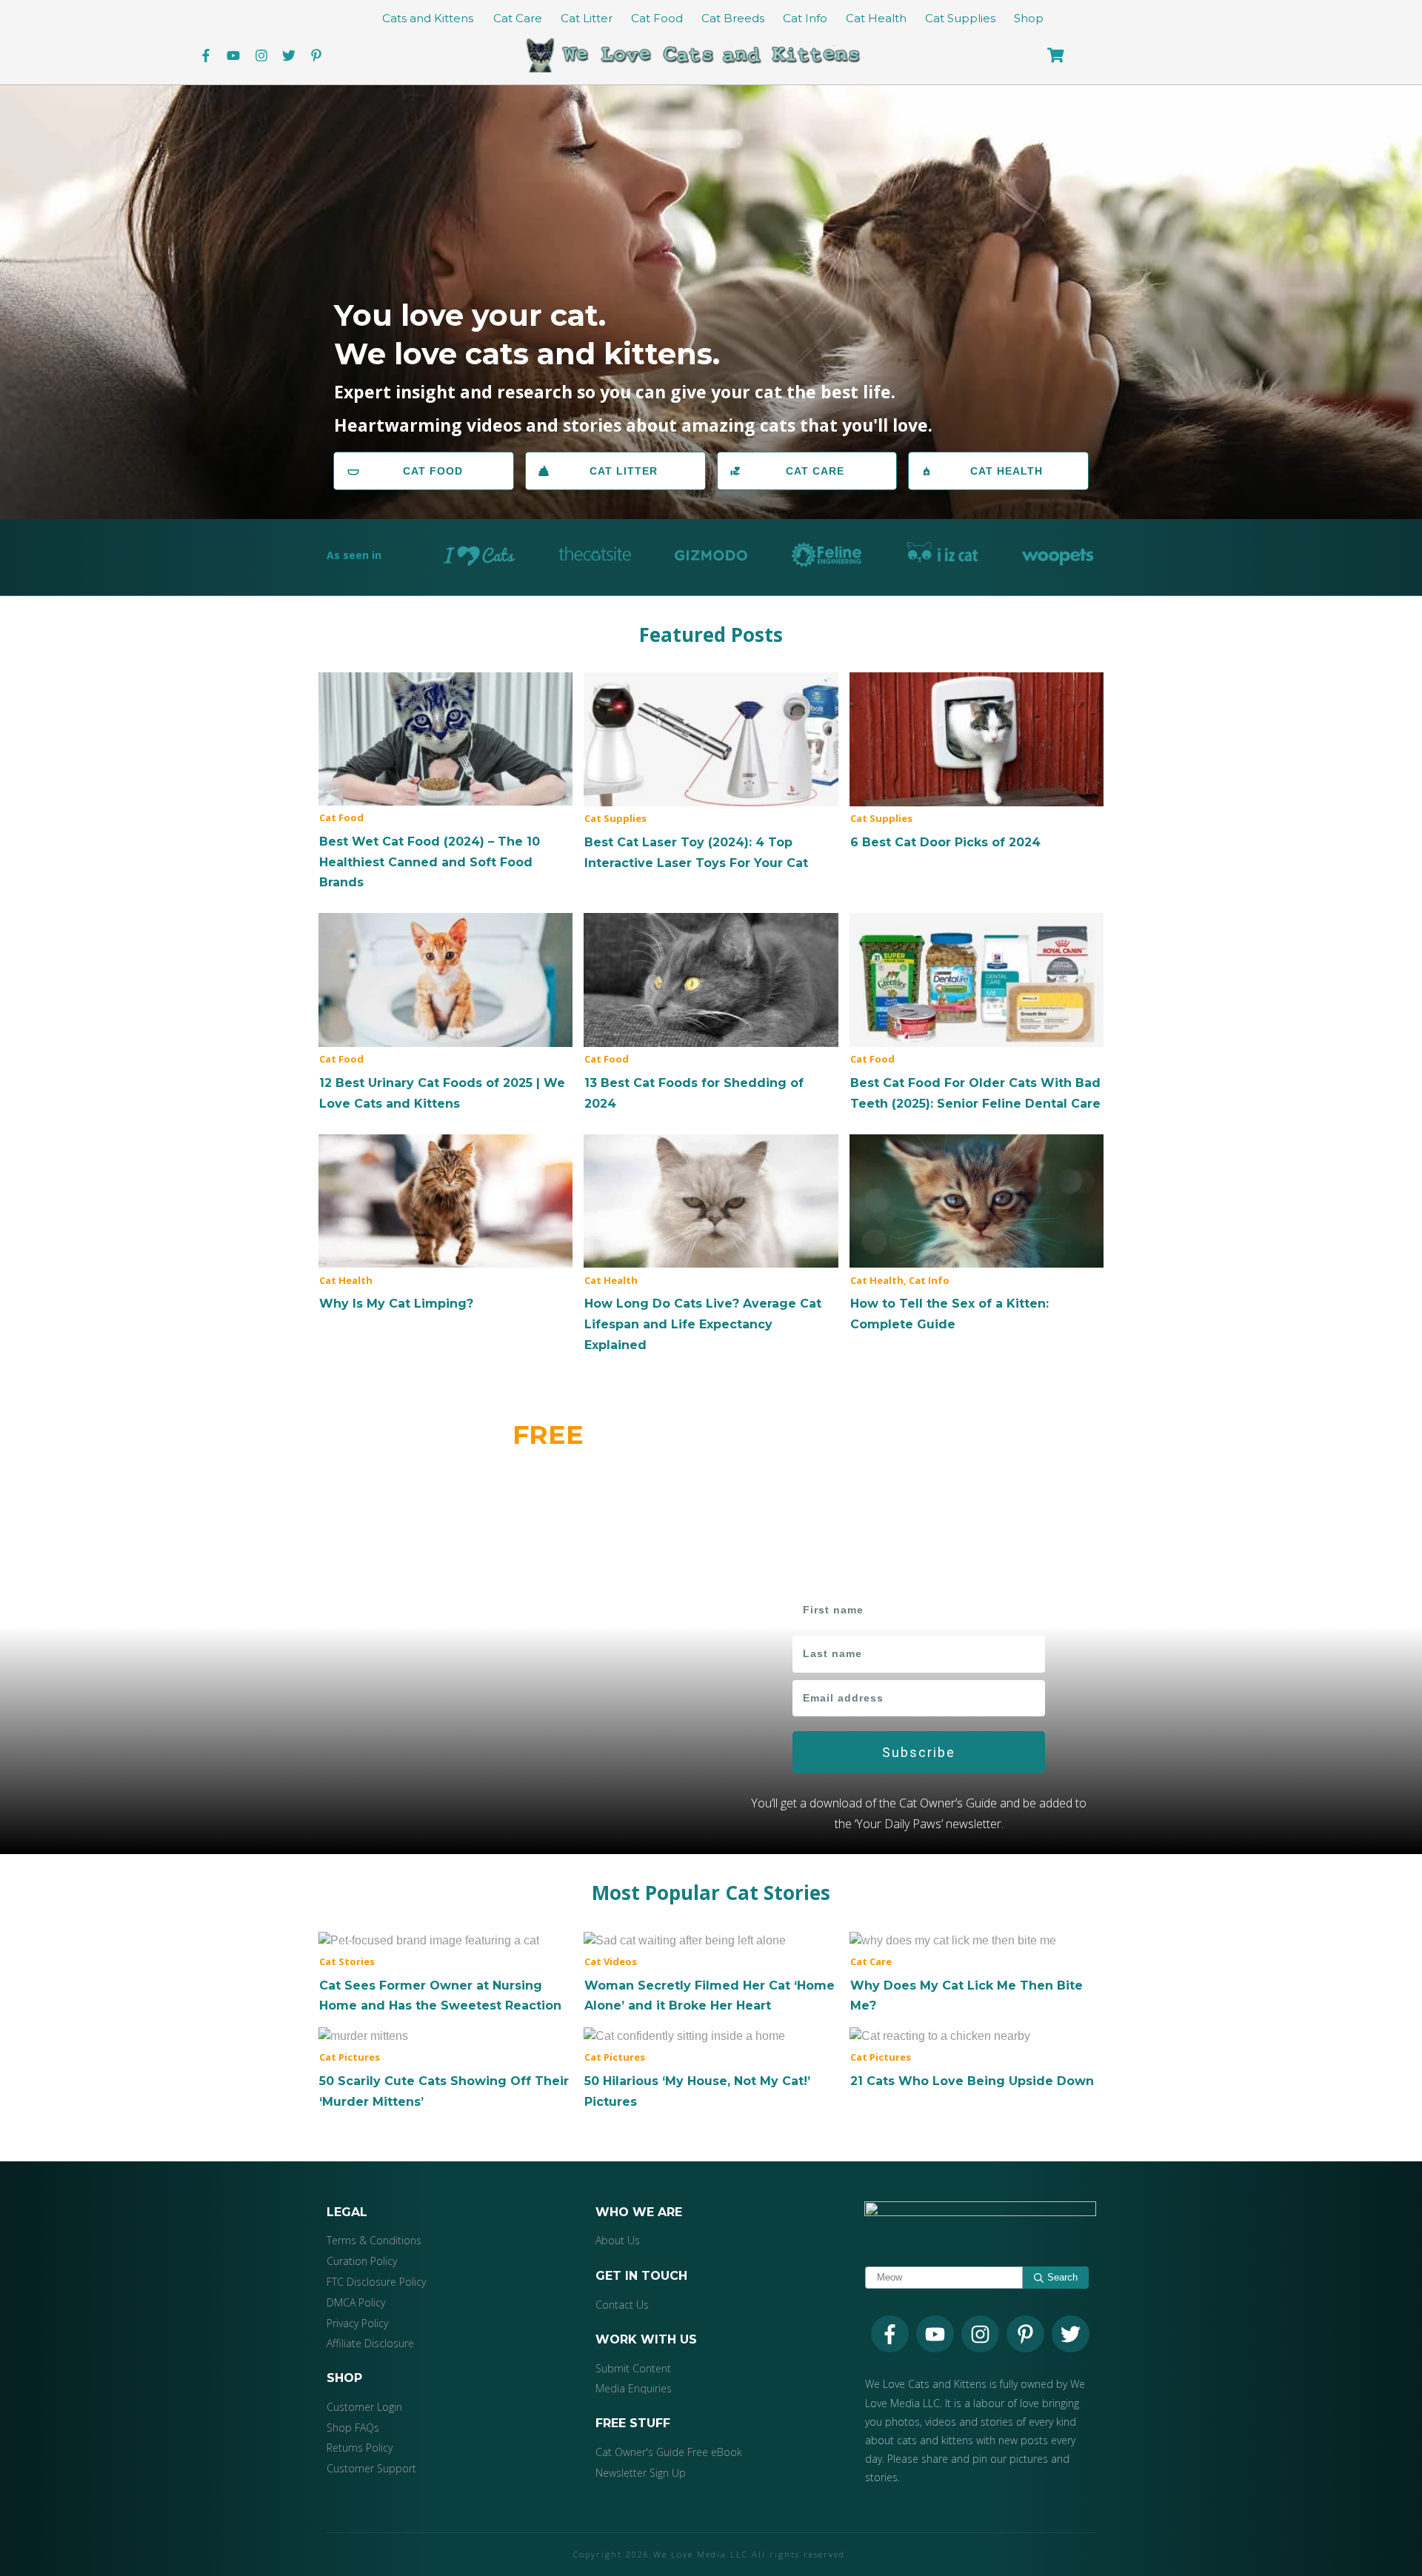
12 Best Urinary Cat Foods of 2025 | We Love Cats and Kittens (445, 1013)
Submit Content (633, 2368)
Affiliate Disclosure (370, 2343)
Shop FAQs (353, 2428)
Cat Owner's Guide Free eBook (669, 2452)
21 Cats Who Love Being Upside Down (977, 2059)
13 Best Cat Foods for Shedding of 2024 (711, 1013)
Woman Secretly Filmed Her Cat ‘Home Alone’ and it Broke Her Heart (711, 1973)
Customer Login (364, 2407)
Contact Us (622, 2305)
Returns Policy (360, 2448)
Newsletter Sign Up (641, 2473)
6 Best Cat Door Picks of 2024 (977, 762)
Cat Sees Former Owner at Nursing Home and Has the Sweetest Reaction (445, 1973)
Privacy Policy (357, 2323)
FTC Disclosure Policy (376, 2282)
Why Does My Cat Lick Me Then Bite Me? (977, 1973)
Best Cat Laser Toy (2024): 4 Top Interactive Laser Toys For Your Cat (711, 772)
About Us (618, 2240)
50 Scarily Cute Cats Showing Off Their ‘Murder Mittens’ (445, 2069)
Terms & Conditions (374, 2240)
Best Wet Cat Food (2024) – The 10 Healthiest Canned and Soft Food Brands (445, 782)
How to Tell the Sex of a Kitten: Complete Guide (977, 1234)
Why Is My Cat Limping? (445, 1224)
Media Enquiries (634, 2388)
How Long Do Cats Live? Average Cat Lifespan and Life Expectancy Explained (711, 1245)
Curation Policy (362, 2261)
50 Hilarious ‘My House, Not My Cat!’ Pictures (711, 2069)
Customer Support (371, 2468)
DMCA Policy (356, 2302)
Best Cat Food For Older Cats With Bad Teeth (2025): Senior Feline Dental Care (977, 1013)
